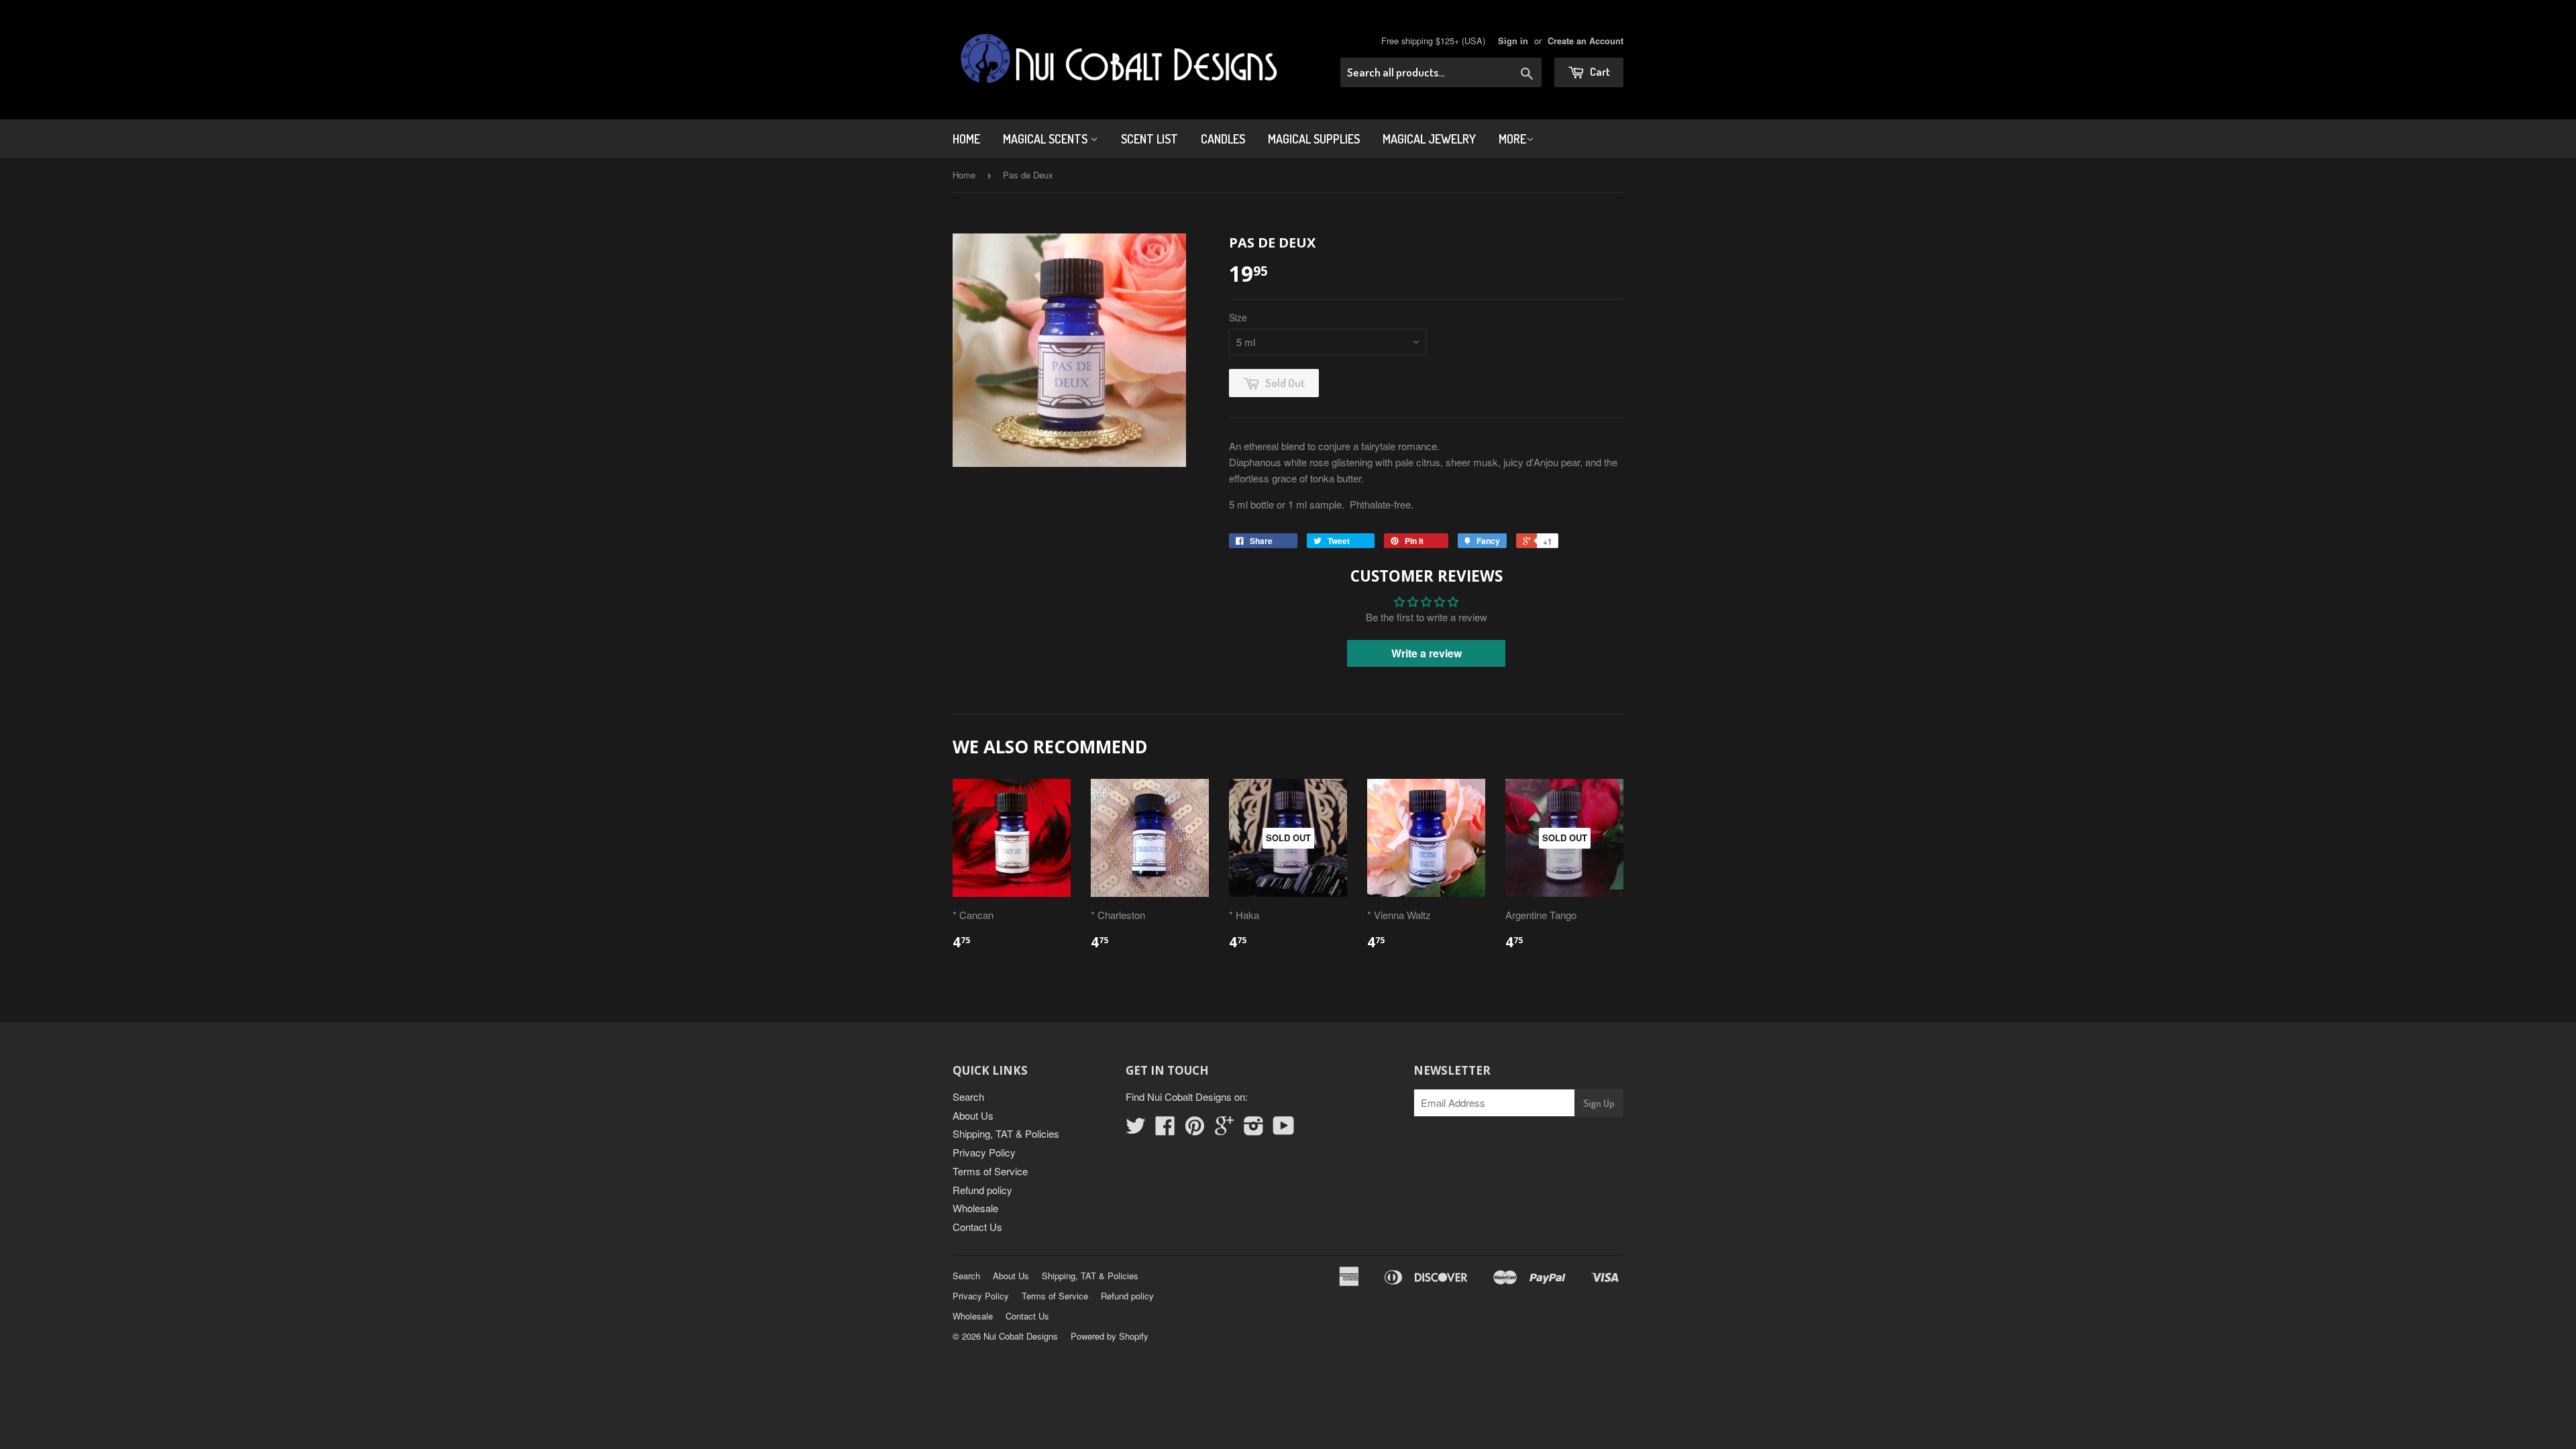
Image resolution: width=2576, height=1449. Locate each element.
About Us (973, 1115)
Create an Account (1586, 41)
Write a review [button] (1427, 653)
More (1512, 139)
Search (968, 1096)
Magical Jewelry (1429, 139)
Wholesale (975, 1208)
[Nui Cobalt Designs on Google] (1224, 1129)
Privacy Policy (984, 1152)
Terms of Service (990, 1171)
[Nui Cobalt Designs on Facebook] (1165, 1129)
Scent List (1149, 139)
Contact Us (977, 1227)
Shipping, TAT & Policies (1006, 1133)
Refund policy (982, 1190)
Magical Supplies (1314, 139)
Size (1238, 317)
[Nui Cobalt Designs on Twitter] (1136, 1129)
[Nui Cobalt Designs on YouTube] (1284, 1129)
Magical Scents (1046, 139)
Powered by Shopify (1110, 1336)
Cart (1599, 71)
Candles (1223, 139)
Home (966, 139)
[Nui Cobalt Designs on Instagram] (1254, 1129)
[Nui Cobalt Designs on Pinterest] (1195, 1129)
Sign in (1513, 41)
